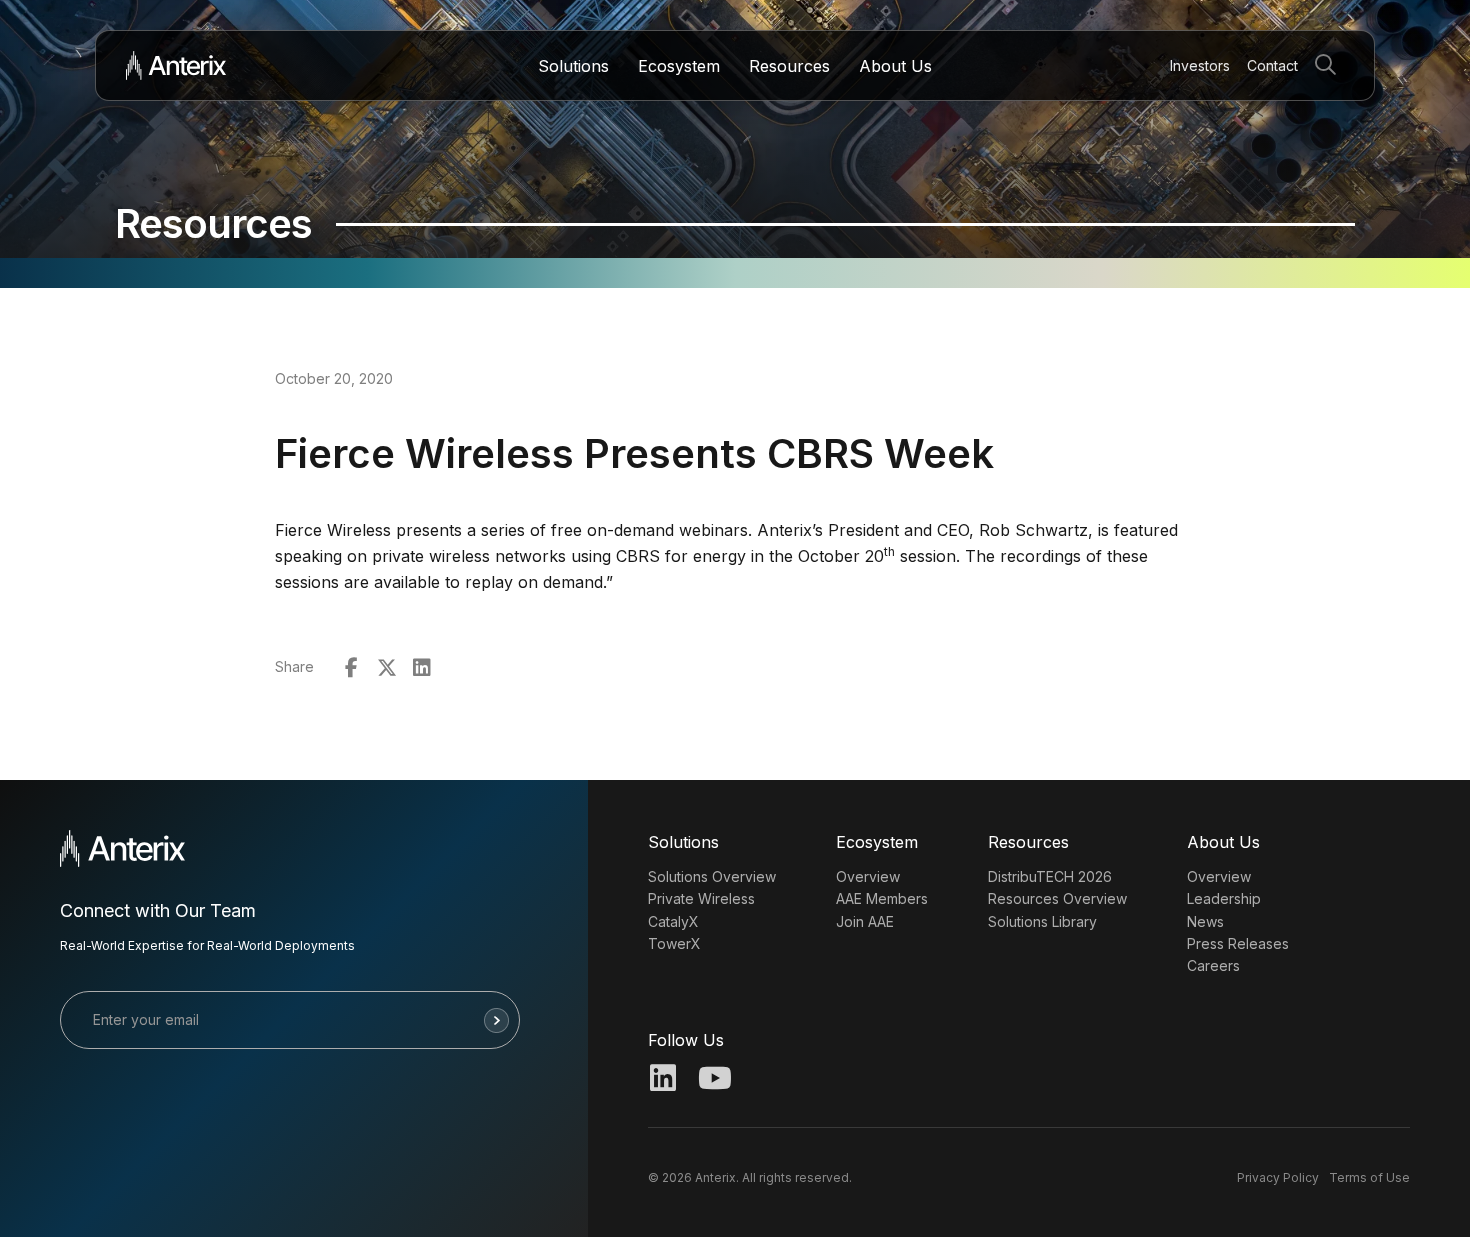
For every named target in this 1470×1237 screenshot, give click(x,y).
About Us (895, 66)
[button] (1329, 65)
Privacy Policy (1278, 1177)
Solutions (573, 66)
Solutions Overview (712, 876)
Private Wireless (701, 898)
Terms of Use (1369, 1177)
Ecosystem (679, 66)
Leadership (1224, 898)
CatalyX (673, 921)
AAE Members (882, 898)
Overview (868, 876)
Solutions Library (1042, 921)
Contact (1272, 65)
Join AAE (865, 921)
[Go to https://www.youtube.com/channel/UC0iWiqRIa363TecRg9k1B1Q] (713, 1080)
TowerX (674, 943)
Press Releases (1238, 943)
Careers (1213, 965)
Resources (789, 66)
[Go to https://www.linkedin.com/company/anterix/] (663, 1080)
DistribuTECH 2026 (1050, 876)
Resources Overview (1057, 898)
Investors (1200, 65)
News (1205, 921)
